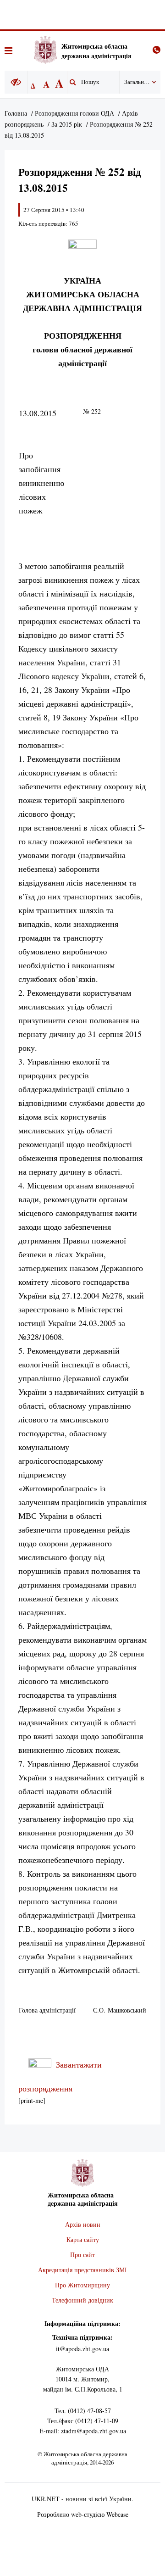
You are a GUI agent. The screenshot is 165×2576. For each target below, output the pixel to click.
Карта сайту (83, 2239)
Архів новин (83, 2224)
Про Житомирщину (82, 2285)
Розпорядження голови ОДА (74, 113)
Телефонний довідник (82, 2300)
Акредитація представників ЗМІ (82, 2270)
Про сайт (82, 2255)
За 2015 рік (67, 124)
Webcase (117, 2514)
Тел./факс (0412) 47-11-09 (83, 2421)
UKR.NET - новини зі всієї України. (82, 2499)
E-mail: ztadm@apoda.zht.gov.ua (83, 2431)
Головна (16, 113)
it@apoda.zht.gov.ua (82, 2349)
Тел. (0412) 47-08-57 (83, 2411)
